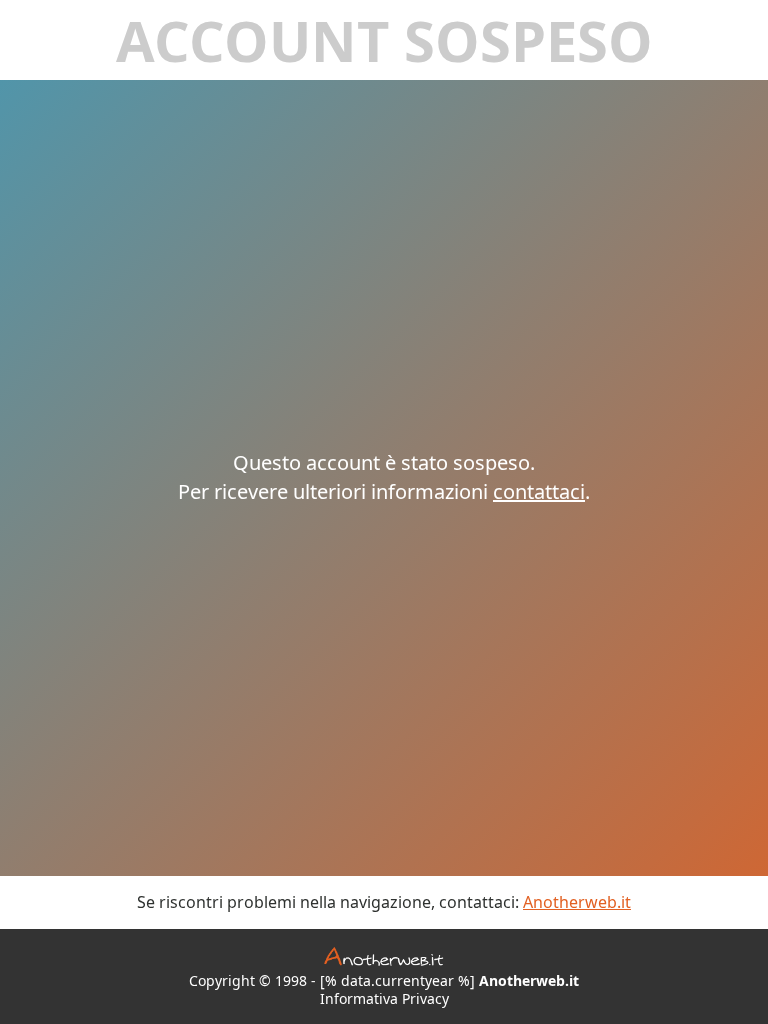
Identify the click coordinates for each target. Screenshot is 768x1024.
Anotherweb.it (577, 902)
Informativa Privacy (384, 999)
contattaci (539, 491)
